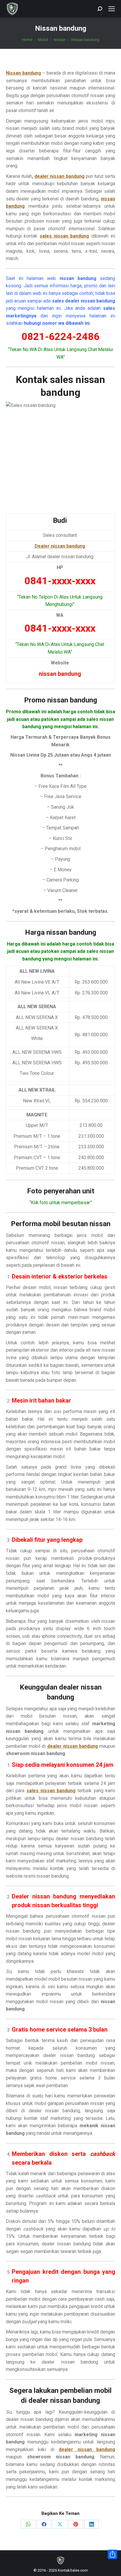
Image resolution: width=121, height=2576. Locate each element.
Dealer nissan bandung (60, 546)
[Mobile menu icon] (112, 9)
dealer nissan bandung (59, 176)
